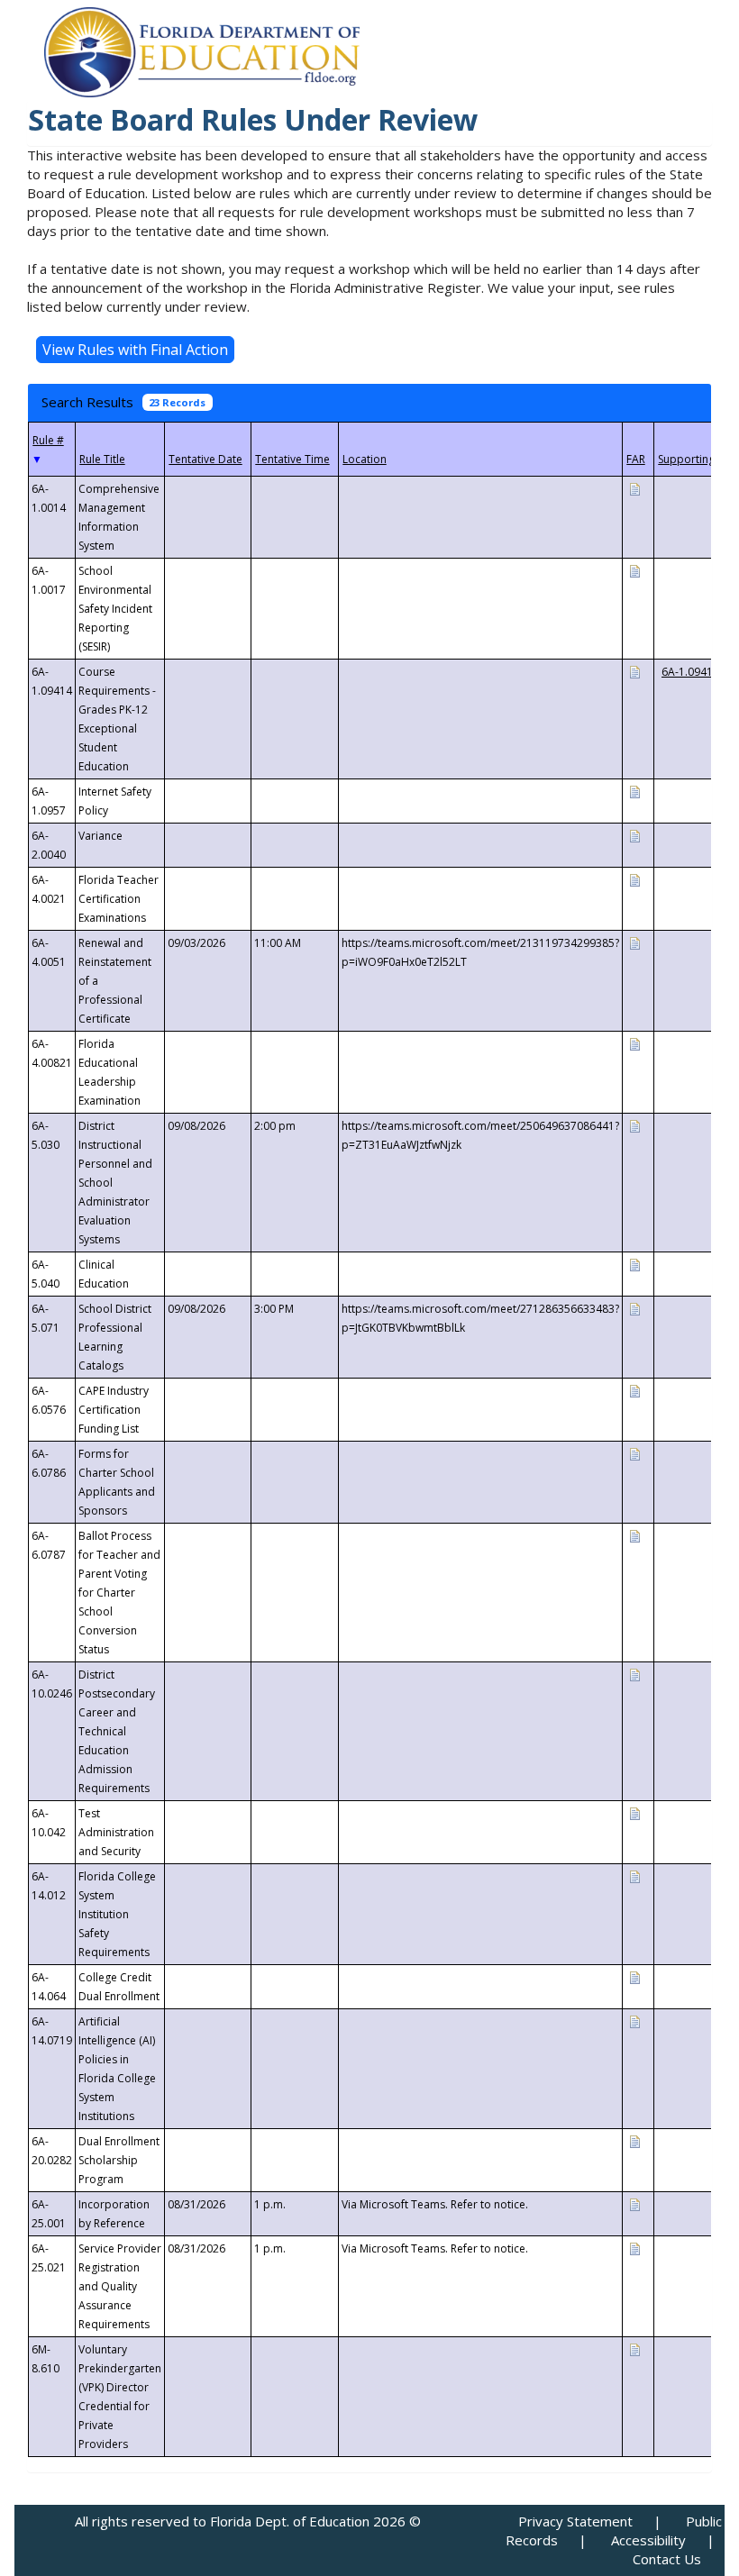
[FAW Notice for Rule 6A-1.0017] (634, 570)
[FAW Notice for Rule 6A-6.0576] (634, 1390)
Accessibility (648, 2540)
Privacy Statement (575, 2521)
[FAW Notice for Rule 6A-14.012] (634, 1875)
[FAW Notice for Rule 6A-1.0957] (634, 791)
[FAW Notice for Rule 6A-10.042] (634, 1812)
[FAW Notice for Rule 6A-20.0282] (634, 2140)
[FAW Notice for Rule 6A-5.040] (634, 1264)
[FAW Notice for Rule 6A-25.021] (634, 2248)
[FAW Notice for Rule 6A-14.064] (634, 1976)
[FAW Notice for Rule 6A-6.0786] (634, 1453)
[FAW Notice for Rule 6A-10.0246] (634, 1674)
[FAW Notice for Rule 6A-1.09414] (634, 671)
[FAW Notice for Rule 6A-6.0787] (634, 1535)
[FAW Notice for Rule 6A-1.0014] (634, 488)
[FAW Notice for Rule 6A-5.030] (634, 1125)
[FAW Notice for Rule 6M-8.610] (634, 2348)
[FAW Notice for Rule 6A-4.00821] (634, 1043)
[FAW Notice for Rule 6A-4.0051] (634, 942)
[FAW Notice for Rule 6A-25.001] (634, 2203)
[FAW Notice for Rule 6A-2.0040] (634, 835)
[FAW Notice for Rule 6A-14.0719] (634, 2021)
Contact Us (667, 2559)
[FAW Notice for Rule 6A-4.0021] (634, 879)
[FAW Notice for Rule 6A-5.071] (634, 1308)
